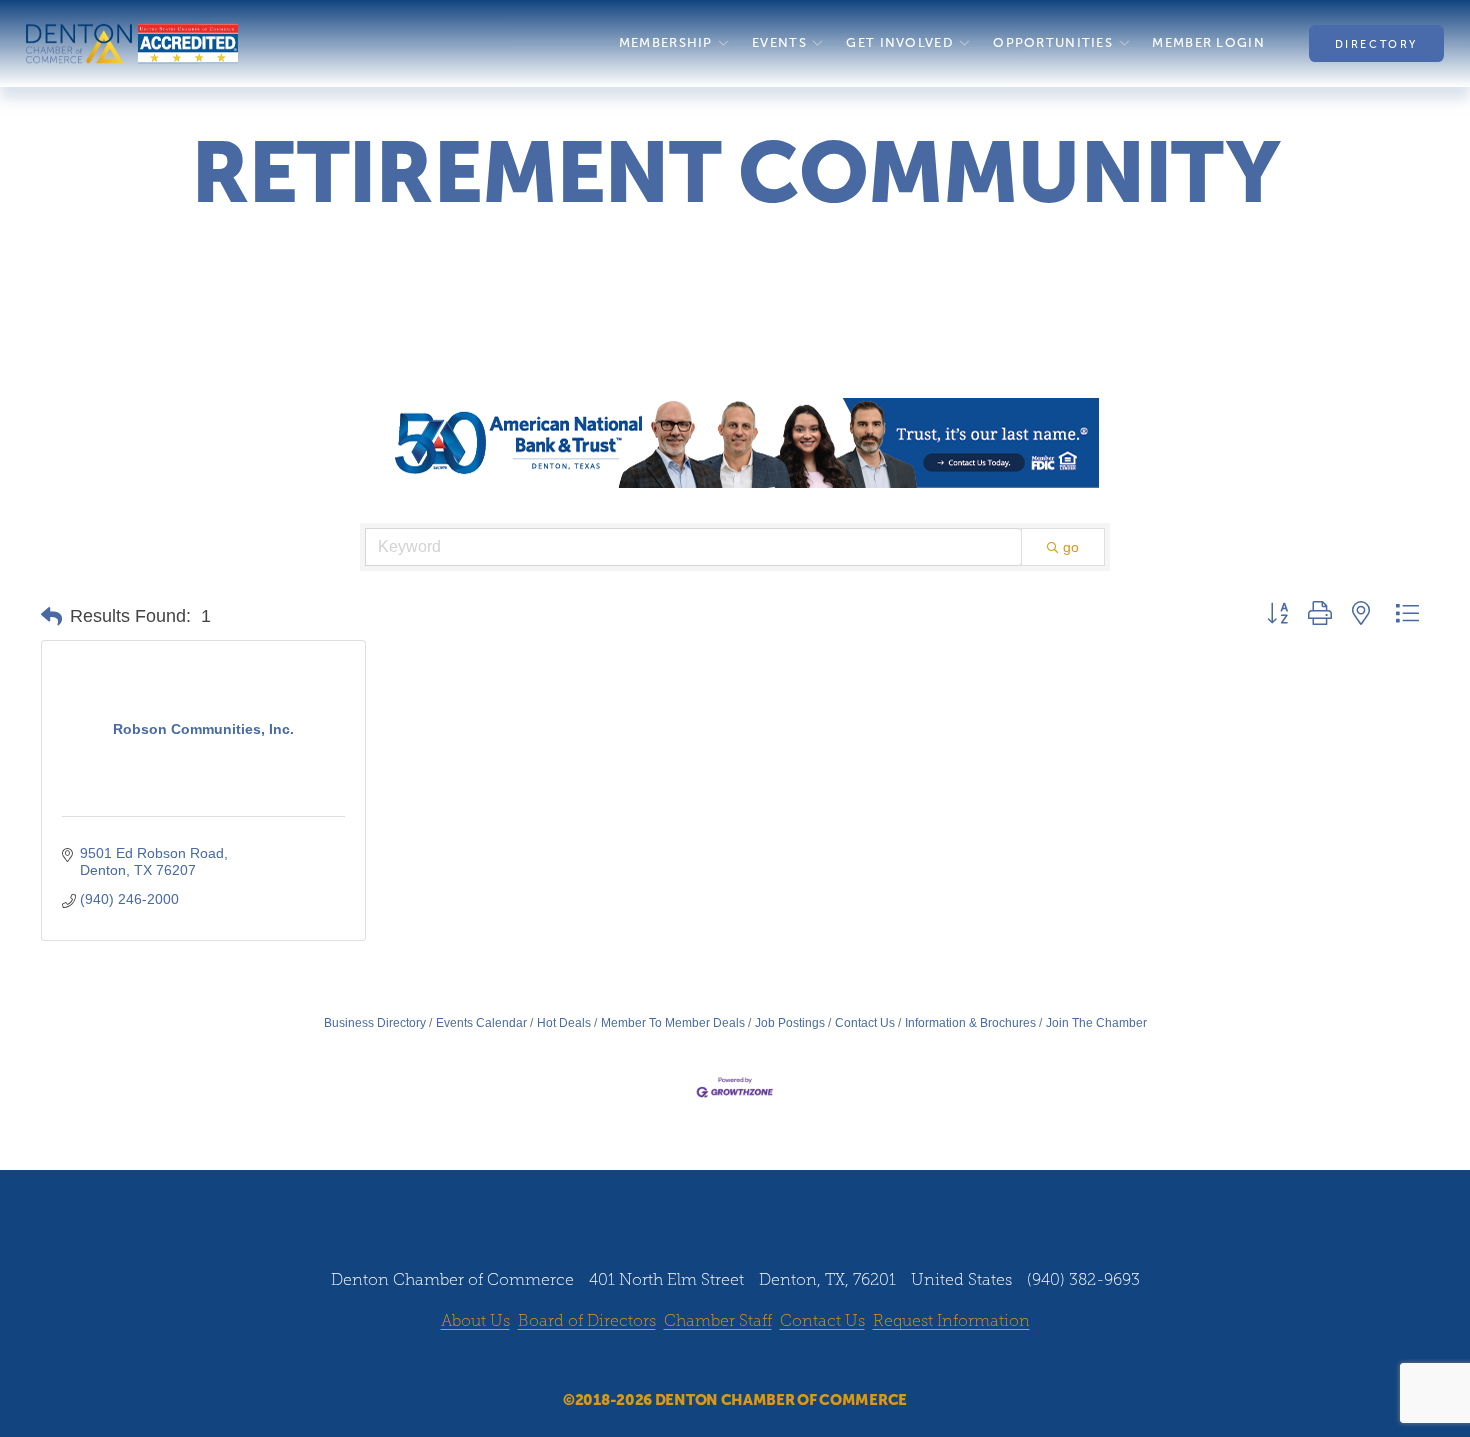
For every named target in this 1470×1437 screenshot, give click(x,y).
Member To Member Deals (673, 1023)
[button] (51, 617)
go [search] (1071, 547)
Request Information (951, 1320)
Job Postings (790, 1023)
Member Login (1208, 43)
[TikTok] (792, 1362)
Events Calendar (481, 1023)
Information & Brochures (970, 1023)
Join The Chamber (1096, 1023)
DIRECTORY (1376, 44)
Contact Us (865, 1023)
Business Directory (375, 1023)
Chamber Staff (718, 1320)
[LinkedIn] (754, 1362)
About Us (475, 1320)
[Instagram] (716, 1362)
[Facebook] (678, 1362)
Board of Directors (587, 1320)
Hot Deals (564, 1023)
